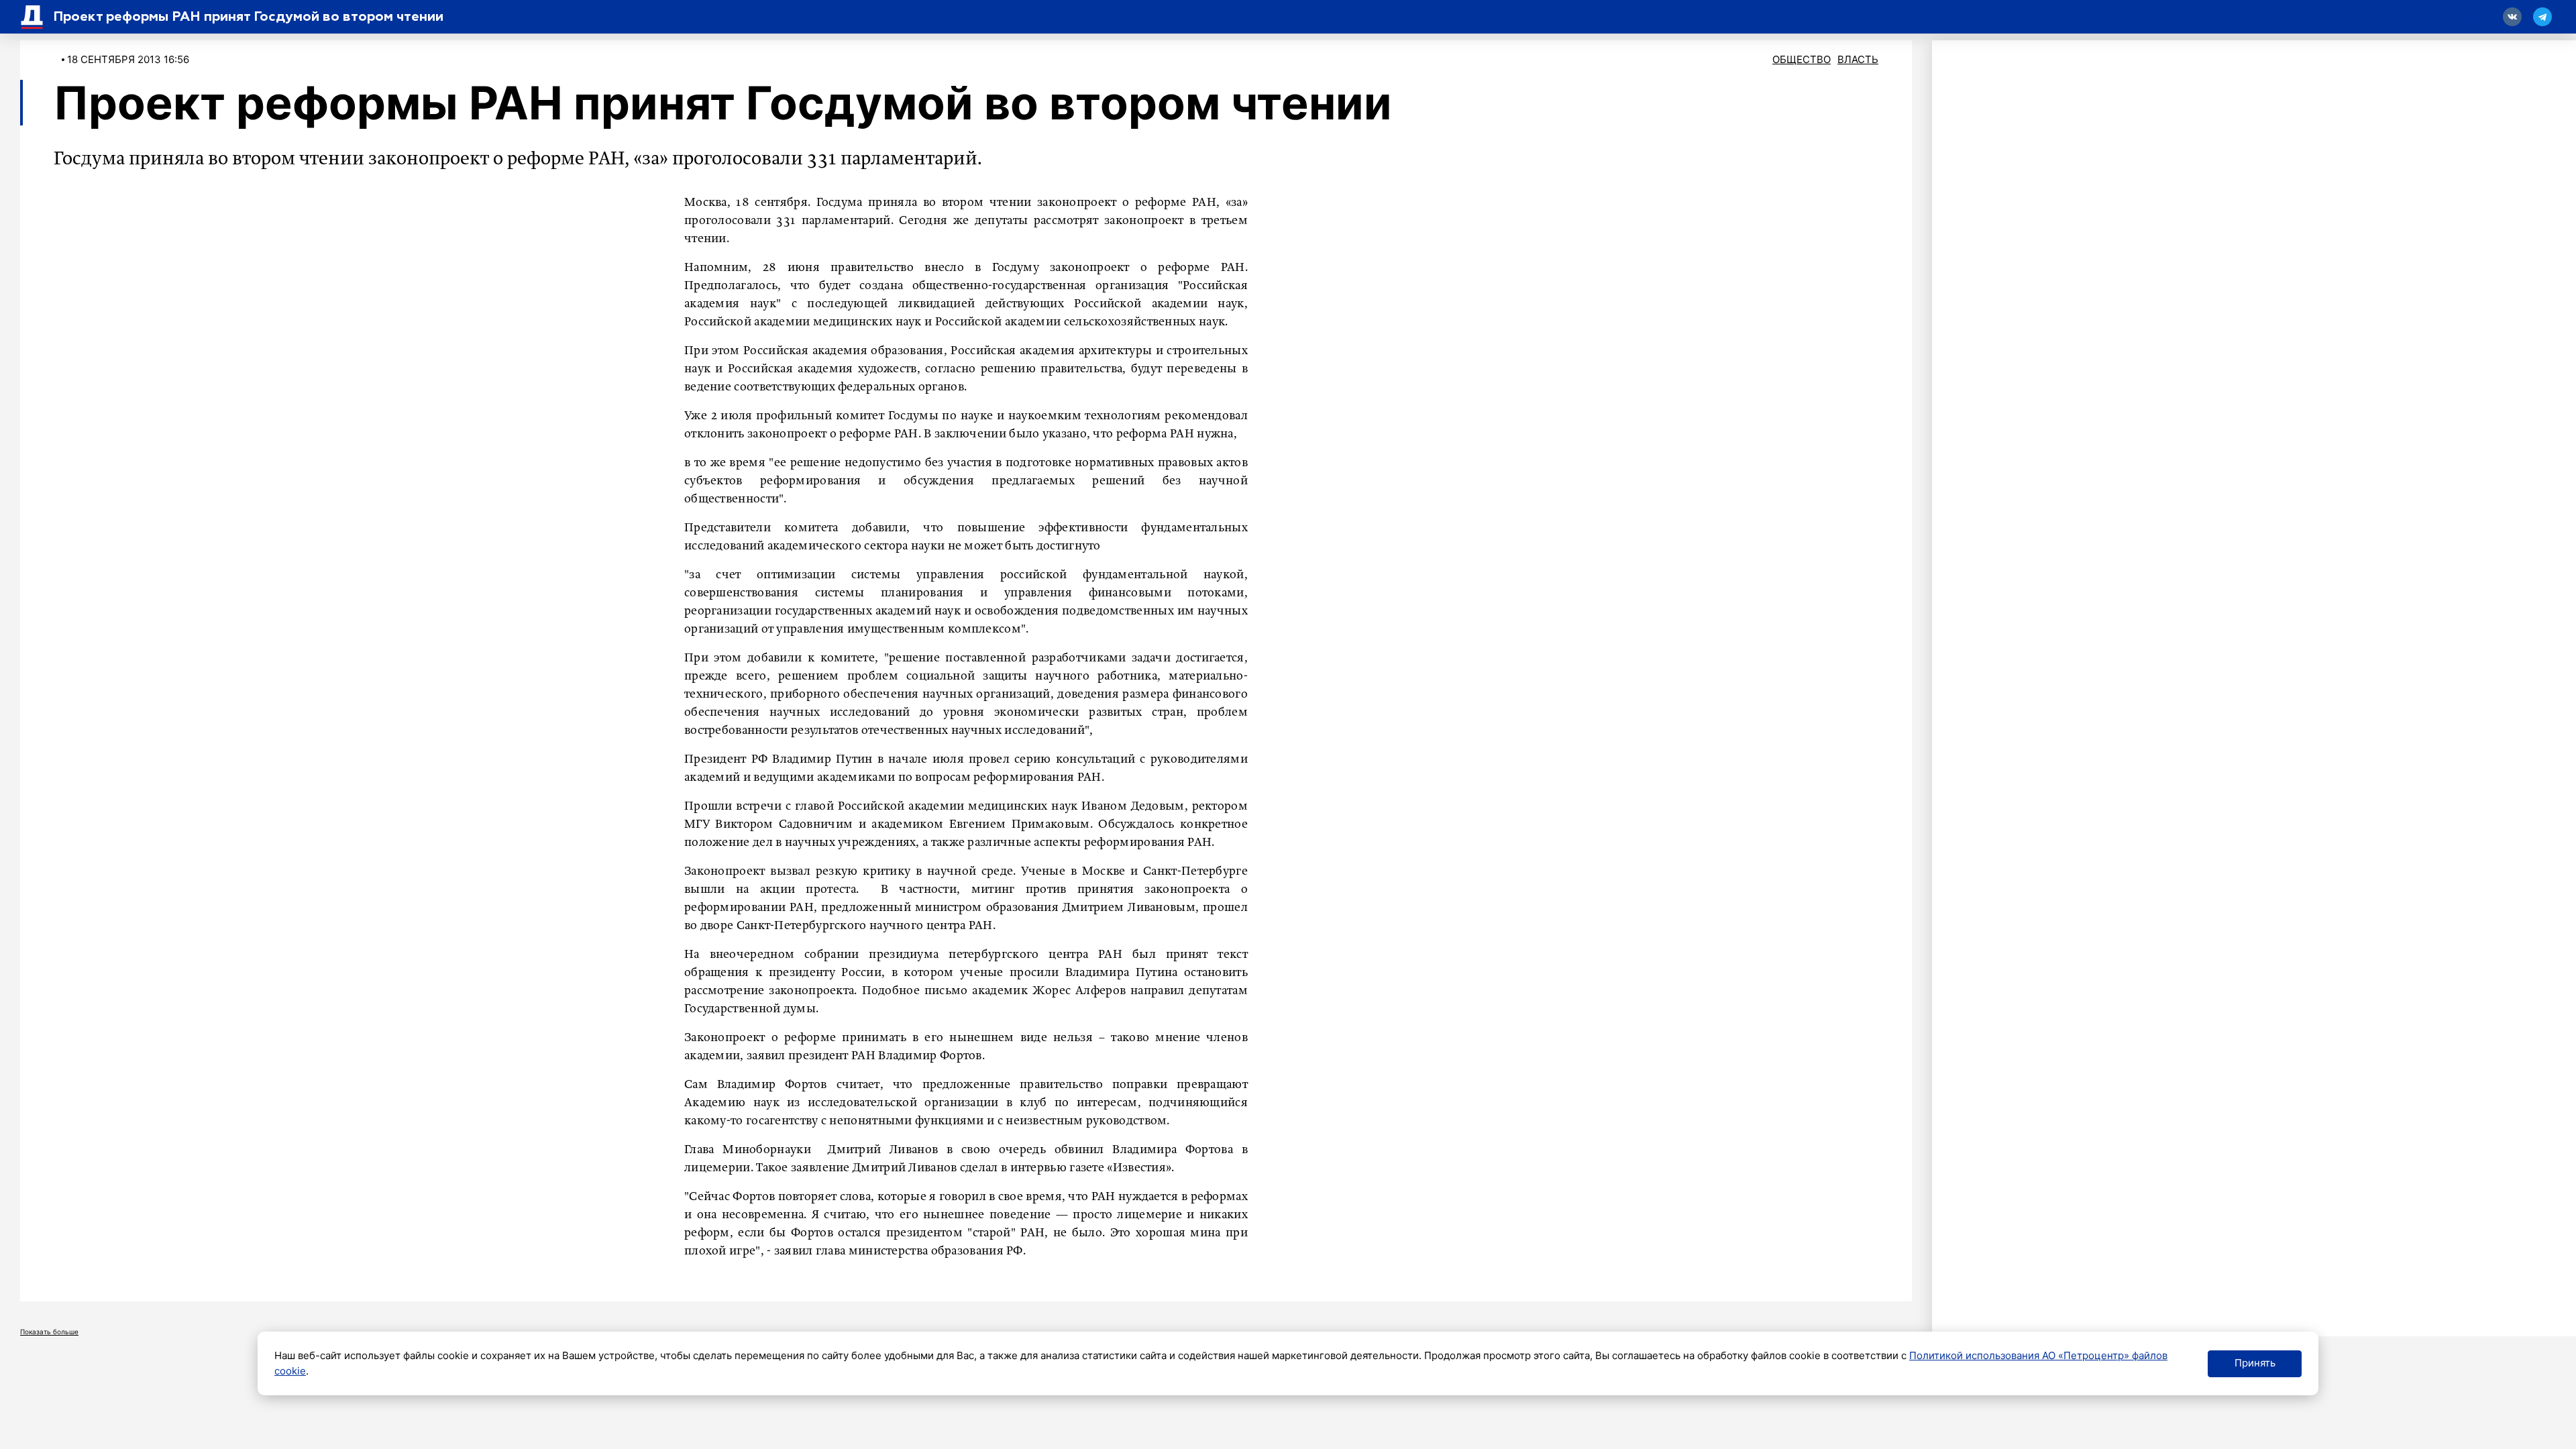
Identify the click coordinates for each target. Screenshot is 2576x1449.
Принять (2255, 1363)
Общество (1802, 59)
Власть (1858, 59)
